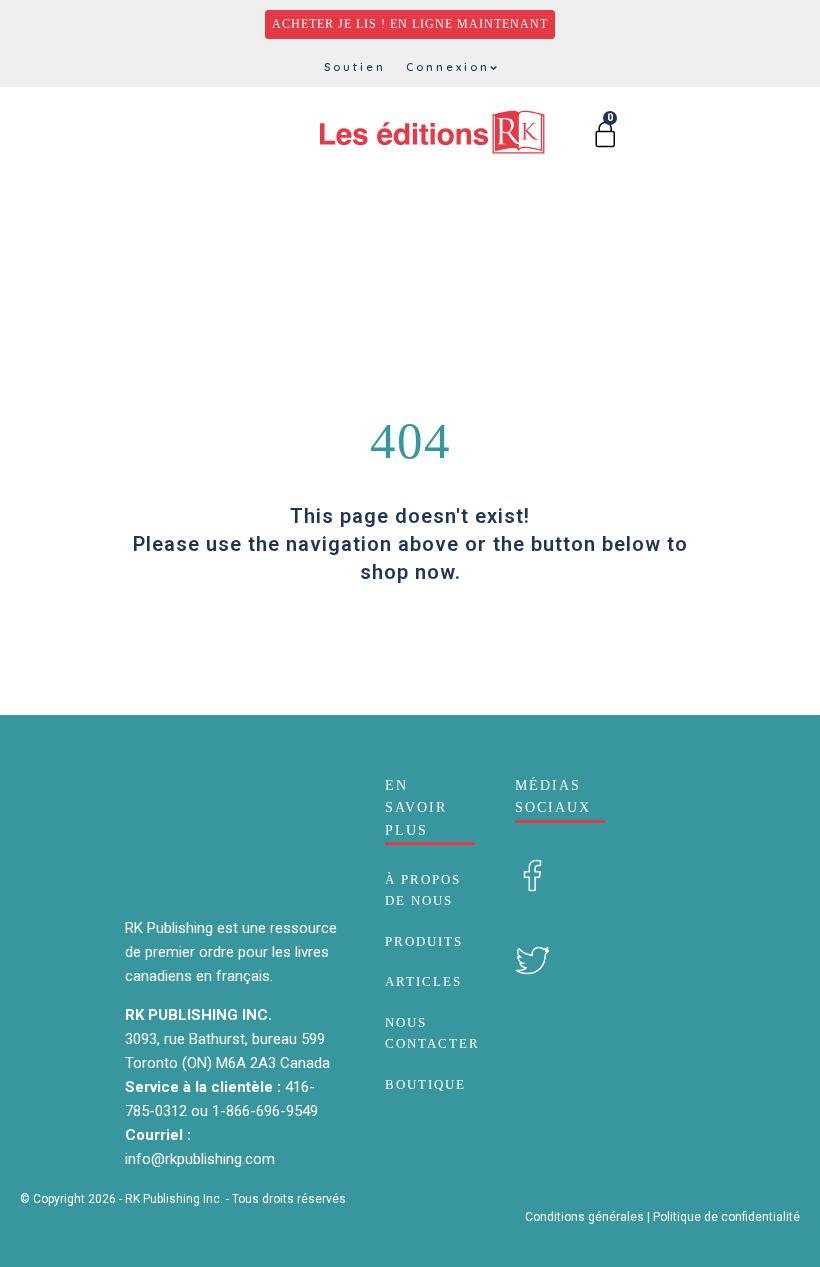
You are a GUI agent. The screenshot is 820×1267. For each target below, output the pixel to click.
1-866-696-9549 (265, 1111)
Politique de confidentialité (726, 1217)
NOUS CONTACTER (432, 1033)
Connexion (448, 67)
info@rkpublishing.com (200, 1159)
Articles (423, 981)
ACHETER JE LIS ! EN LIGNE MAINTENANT (410, 24)
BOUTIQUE (425, 1084)
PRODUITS (424, 941)
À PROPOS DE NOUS (423, 890)
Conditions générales (584, 1217)
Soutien (355, 67)
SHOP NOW (410, 621)
